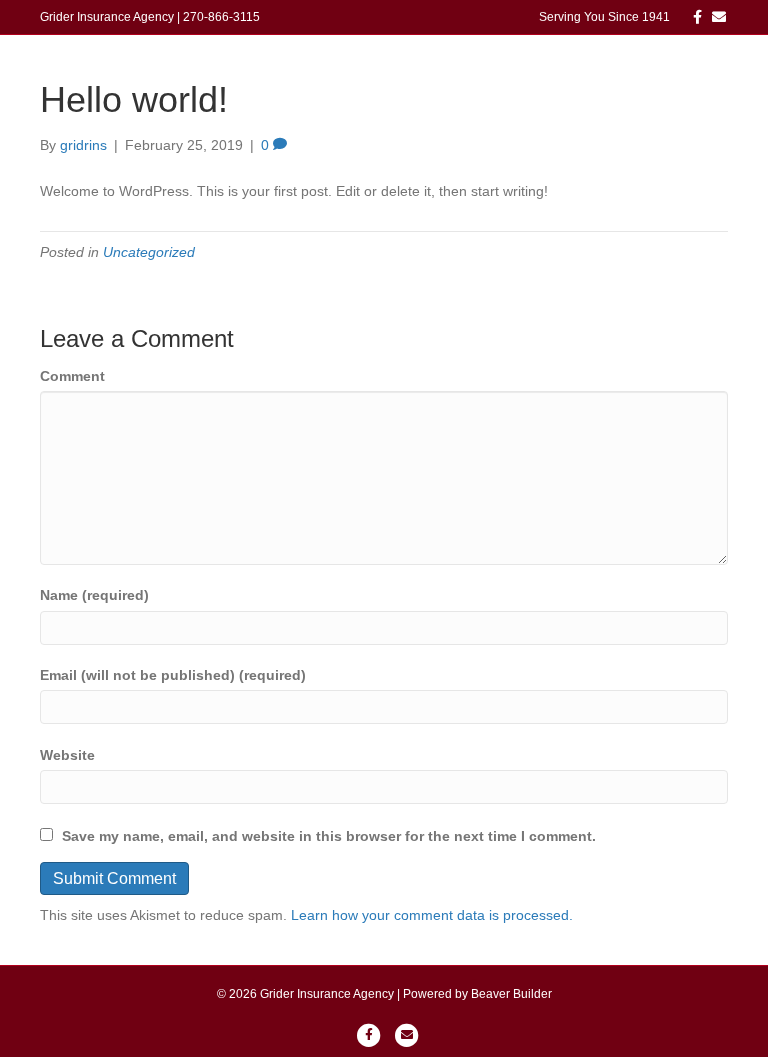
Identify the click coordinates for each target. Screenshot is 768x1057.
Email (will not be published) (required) (173, 675)
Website (67, 755)
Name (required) (94, 595)
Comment (72, 376)
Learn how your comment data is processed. (432, 915)
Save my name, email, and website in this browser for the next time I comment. (329, 836)
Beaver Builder (511, 994)
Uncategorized (149, 252)
